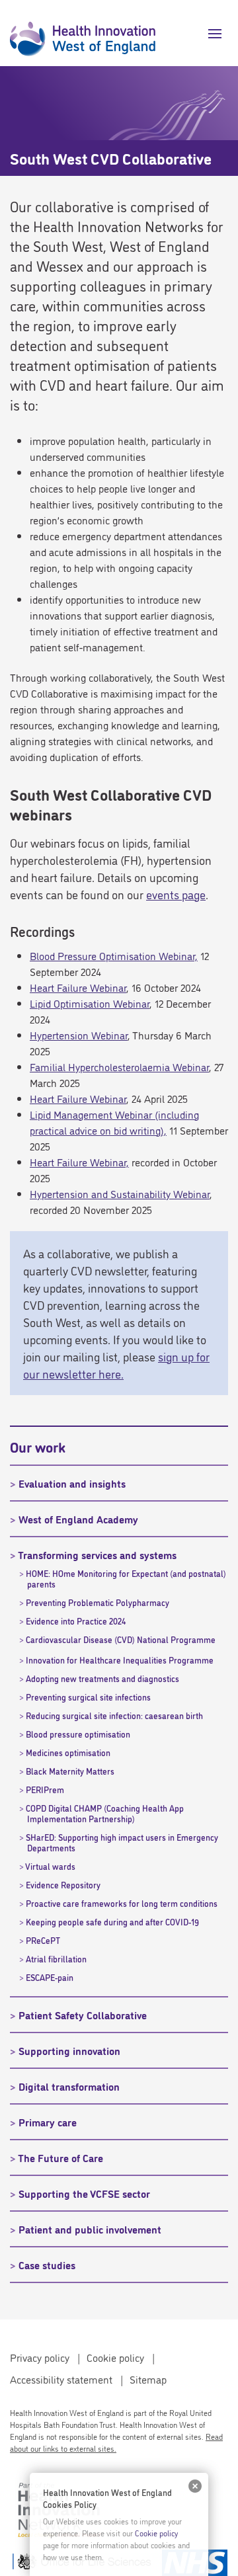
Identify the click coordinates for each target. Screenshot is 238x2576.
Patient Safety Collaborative (83, 2015)
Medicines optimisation (68, 1752)
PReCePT (43, 1940)
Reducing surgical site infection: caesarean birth (114, 1715)
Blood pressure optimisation (78, 1734)
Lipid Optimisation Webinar (90, 1003)
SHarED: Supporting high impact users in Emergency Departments (122, 1842)
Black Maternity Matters (70, 1771)
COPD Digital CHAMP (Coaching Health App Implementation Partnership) (105, 1813)
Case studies (47, 2265)
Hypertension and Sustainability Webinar (120, 1193)
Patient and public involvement (90, 2229)
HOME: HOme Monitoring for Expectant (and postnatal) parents (126, 1578)
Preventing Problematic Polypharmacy (98, 1602)
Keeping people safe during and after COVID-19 (112, 1921)
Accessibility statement (61, 2379)
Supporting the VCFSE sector (84, 2193)
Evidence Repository (63, 1884)
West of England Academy (78, 1519)
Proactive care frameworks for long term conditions (122, 1903)
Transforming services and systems (97, 1554)
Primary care (48, 2122)
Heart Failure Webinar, (79, 1162)
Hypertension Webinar (79, 1035)
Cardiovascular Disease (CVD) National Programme (121, 1639)
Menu (210, 34)
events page (176, 894)
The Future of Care (60, 2157)
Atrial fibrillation (56, 1958)
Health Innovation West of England (83, 33)
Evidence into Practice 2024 (76, 1621)
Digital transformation (69, 2086)
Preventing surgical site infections (88, 1697)
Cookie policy (115, 2357)
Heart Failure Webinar (78, 987)
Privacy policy (40, 2357)
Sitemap (148, 2379)
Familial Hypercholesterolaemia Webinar (119, 1067)
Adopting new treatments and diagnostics (102, 1678)
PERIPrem (45, 1789)
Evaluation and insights (72, 1483)
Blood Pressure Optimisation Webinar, (114, 955)
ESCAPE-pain (50, 1977)
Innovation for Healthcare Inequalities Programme (120, 1660)
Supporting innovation (69, 2050)
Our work (38, 1446)
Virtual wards (50, 1866)
